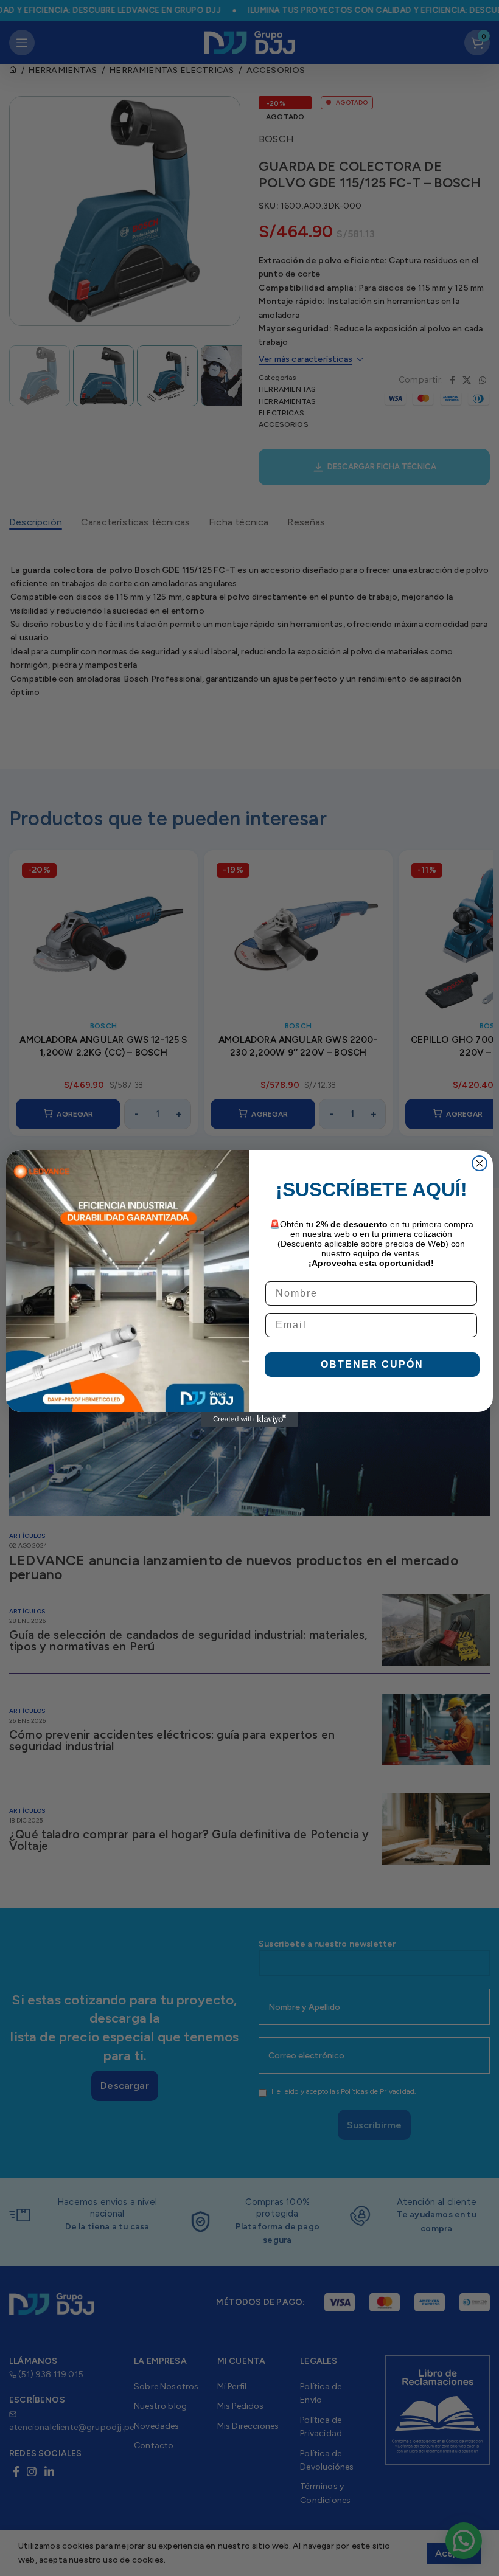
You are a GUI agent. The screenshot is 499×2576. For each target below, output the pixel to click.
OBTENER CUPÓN (372, 1364)
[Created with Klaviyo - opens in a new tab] (249, 1419)
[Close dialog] (480, 1163)
